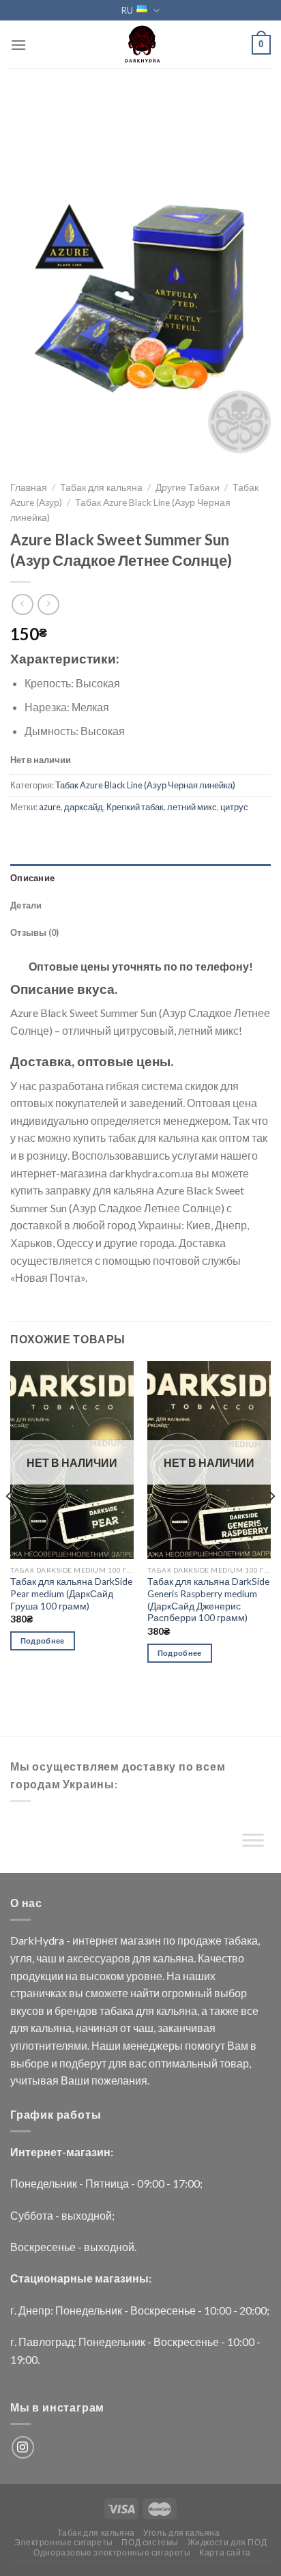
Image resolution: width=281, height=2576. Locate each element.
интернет (95, 1940)
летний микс (192, 807)
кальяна (173, 1958)
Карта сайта (225, 2552)
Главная (29, 487)
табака (241, 1940)
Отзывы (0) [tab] (35, 932)
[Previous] (10, 1524)
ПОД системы (150, 2542)
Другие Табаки (188, 487)
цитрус (234, 807)
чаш (46, 1958)
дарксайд (84, 807)
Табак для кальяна (101, 487)
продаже (199, 1940)
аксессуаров (99, 1958)
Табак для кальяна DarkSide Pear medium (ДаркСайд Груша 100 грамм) (71, 1593)
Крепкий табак (135, 807)
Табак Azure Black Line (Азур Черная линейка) (145, 785)
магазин (140, 1940)
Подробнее (43, 1641)
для (142, 1958)
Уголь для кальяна (181, 2533)
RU (127, 10)
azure (50, 807)
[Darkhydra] (140, 44)
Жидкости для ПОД (227, 2542)
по (169, 1940)
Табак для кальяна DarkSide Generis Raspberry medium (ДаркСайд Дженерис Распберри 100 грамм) (208, 1600)
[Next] (271, 1524)
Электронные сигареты (64, 2542)
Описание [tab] (32, 878)
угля (21, 1958)
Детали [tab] (26, 905)
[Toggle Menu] (253, 1843)
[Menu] (18, 45)
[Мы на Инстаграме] (23, 2447)
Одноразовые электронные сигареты (112, 2552)
